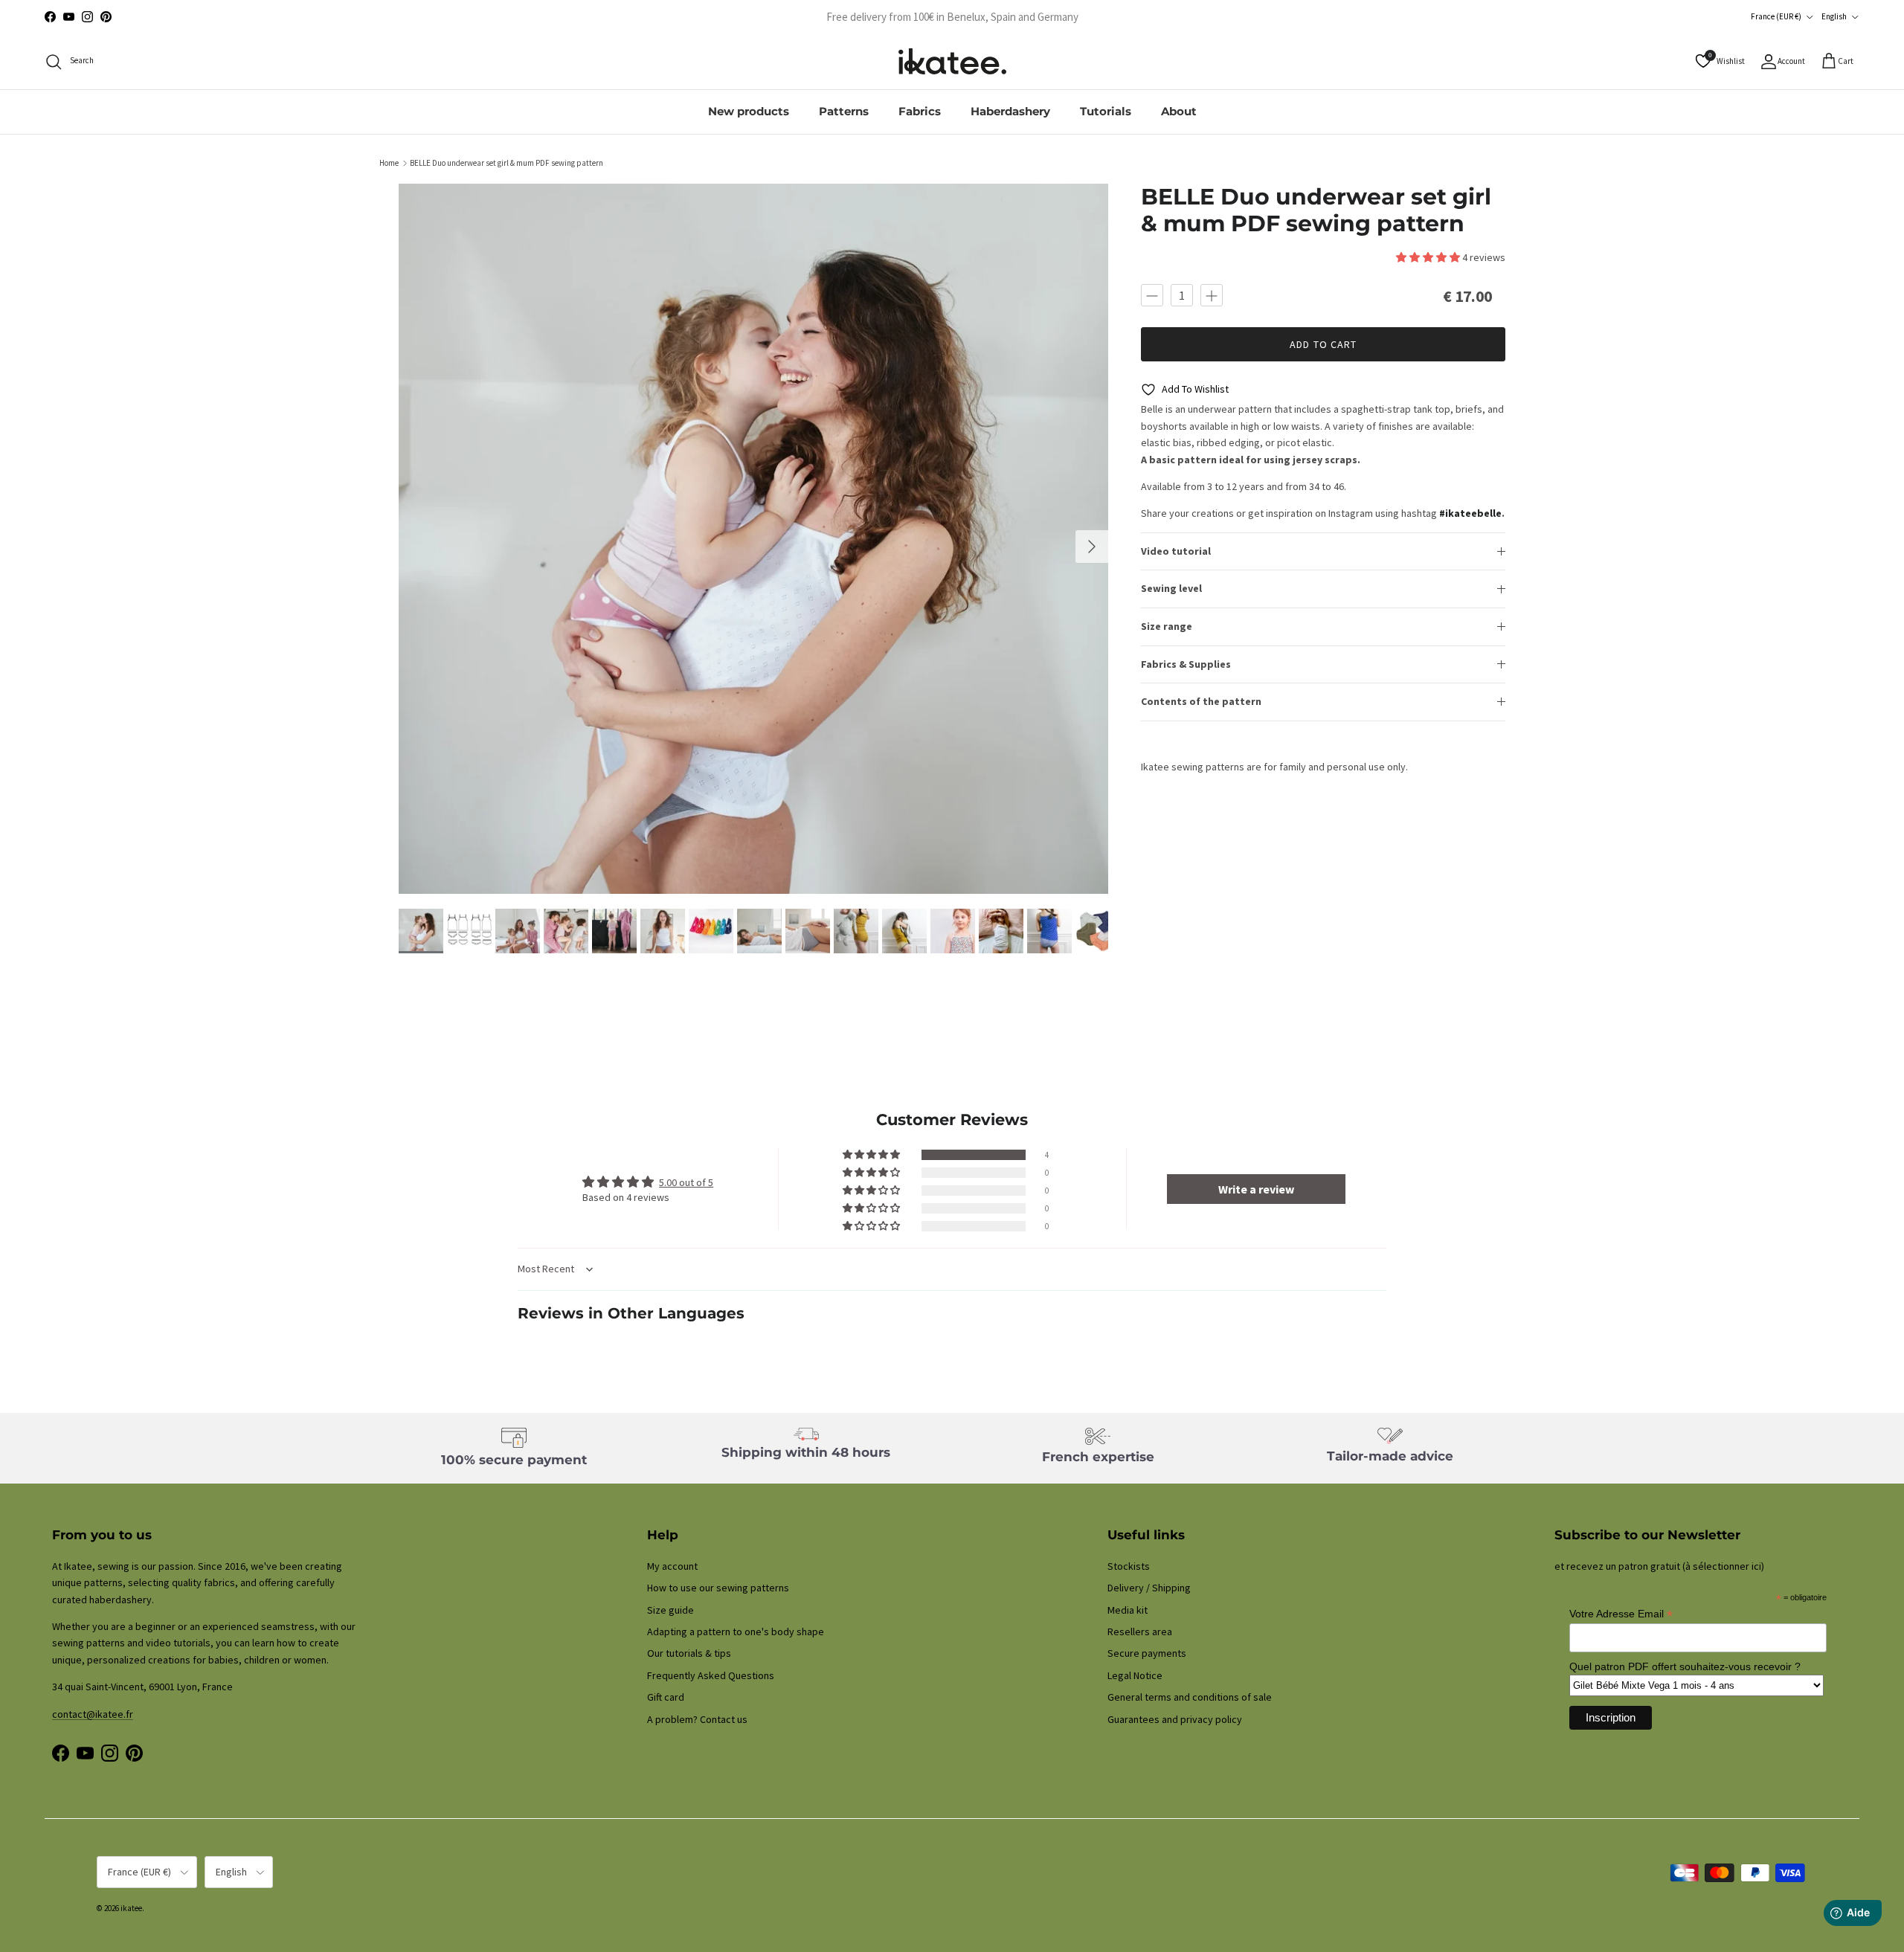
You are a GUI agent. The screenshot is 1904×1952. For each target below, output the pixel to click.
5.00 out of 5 (686, 1182)
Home (389, 163)
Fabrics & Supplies (1186, 664)
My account (672, 1566)
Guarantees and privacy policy (1175, 1719)
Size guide (670, 1610)
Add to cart (1323, 344)
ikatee (131, 1908)
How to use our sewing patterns (718, 1588)
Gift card (666, 1697)
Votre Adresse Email (1621, 1614)
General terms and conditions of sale (1190, 1697)
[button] (1429, 258)
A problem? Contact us (697, 1719)
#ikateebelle (1470, 514)
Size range (1167, 626)
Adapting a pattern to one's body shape (736, 1632)
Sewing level (1171, 589)
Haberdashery (1010, 111)
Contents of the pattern (1201, 702)
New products (749, 111)
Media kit (1128, 1610)
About (1179, 111)
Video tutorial (1176, 551)
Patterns (844, 111)
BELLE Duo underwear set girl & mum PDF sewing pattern (506, 163)
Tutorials (1106, 111)
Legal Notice (1135, 1675)
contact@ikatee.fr (952, 17)
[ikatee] (952, 61)
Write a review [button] (1256, 1189)
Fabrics (920, 111)
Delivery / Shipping (1149, 1588)
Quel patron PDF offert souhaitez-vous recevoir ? (1685, 1666)
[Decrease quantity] (1152, 295)
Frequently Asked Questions (711, 1675)
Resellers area (1140, 1632)
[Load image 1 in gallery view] (754, 539)
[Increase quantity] (1212, 295)
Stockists (1129, 1566)
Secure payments (1147, 1653)
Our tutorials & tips (689, 1653)
